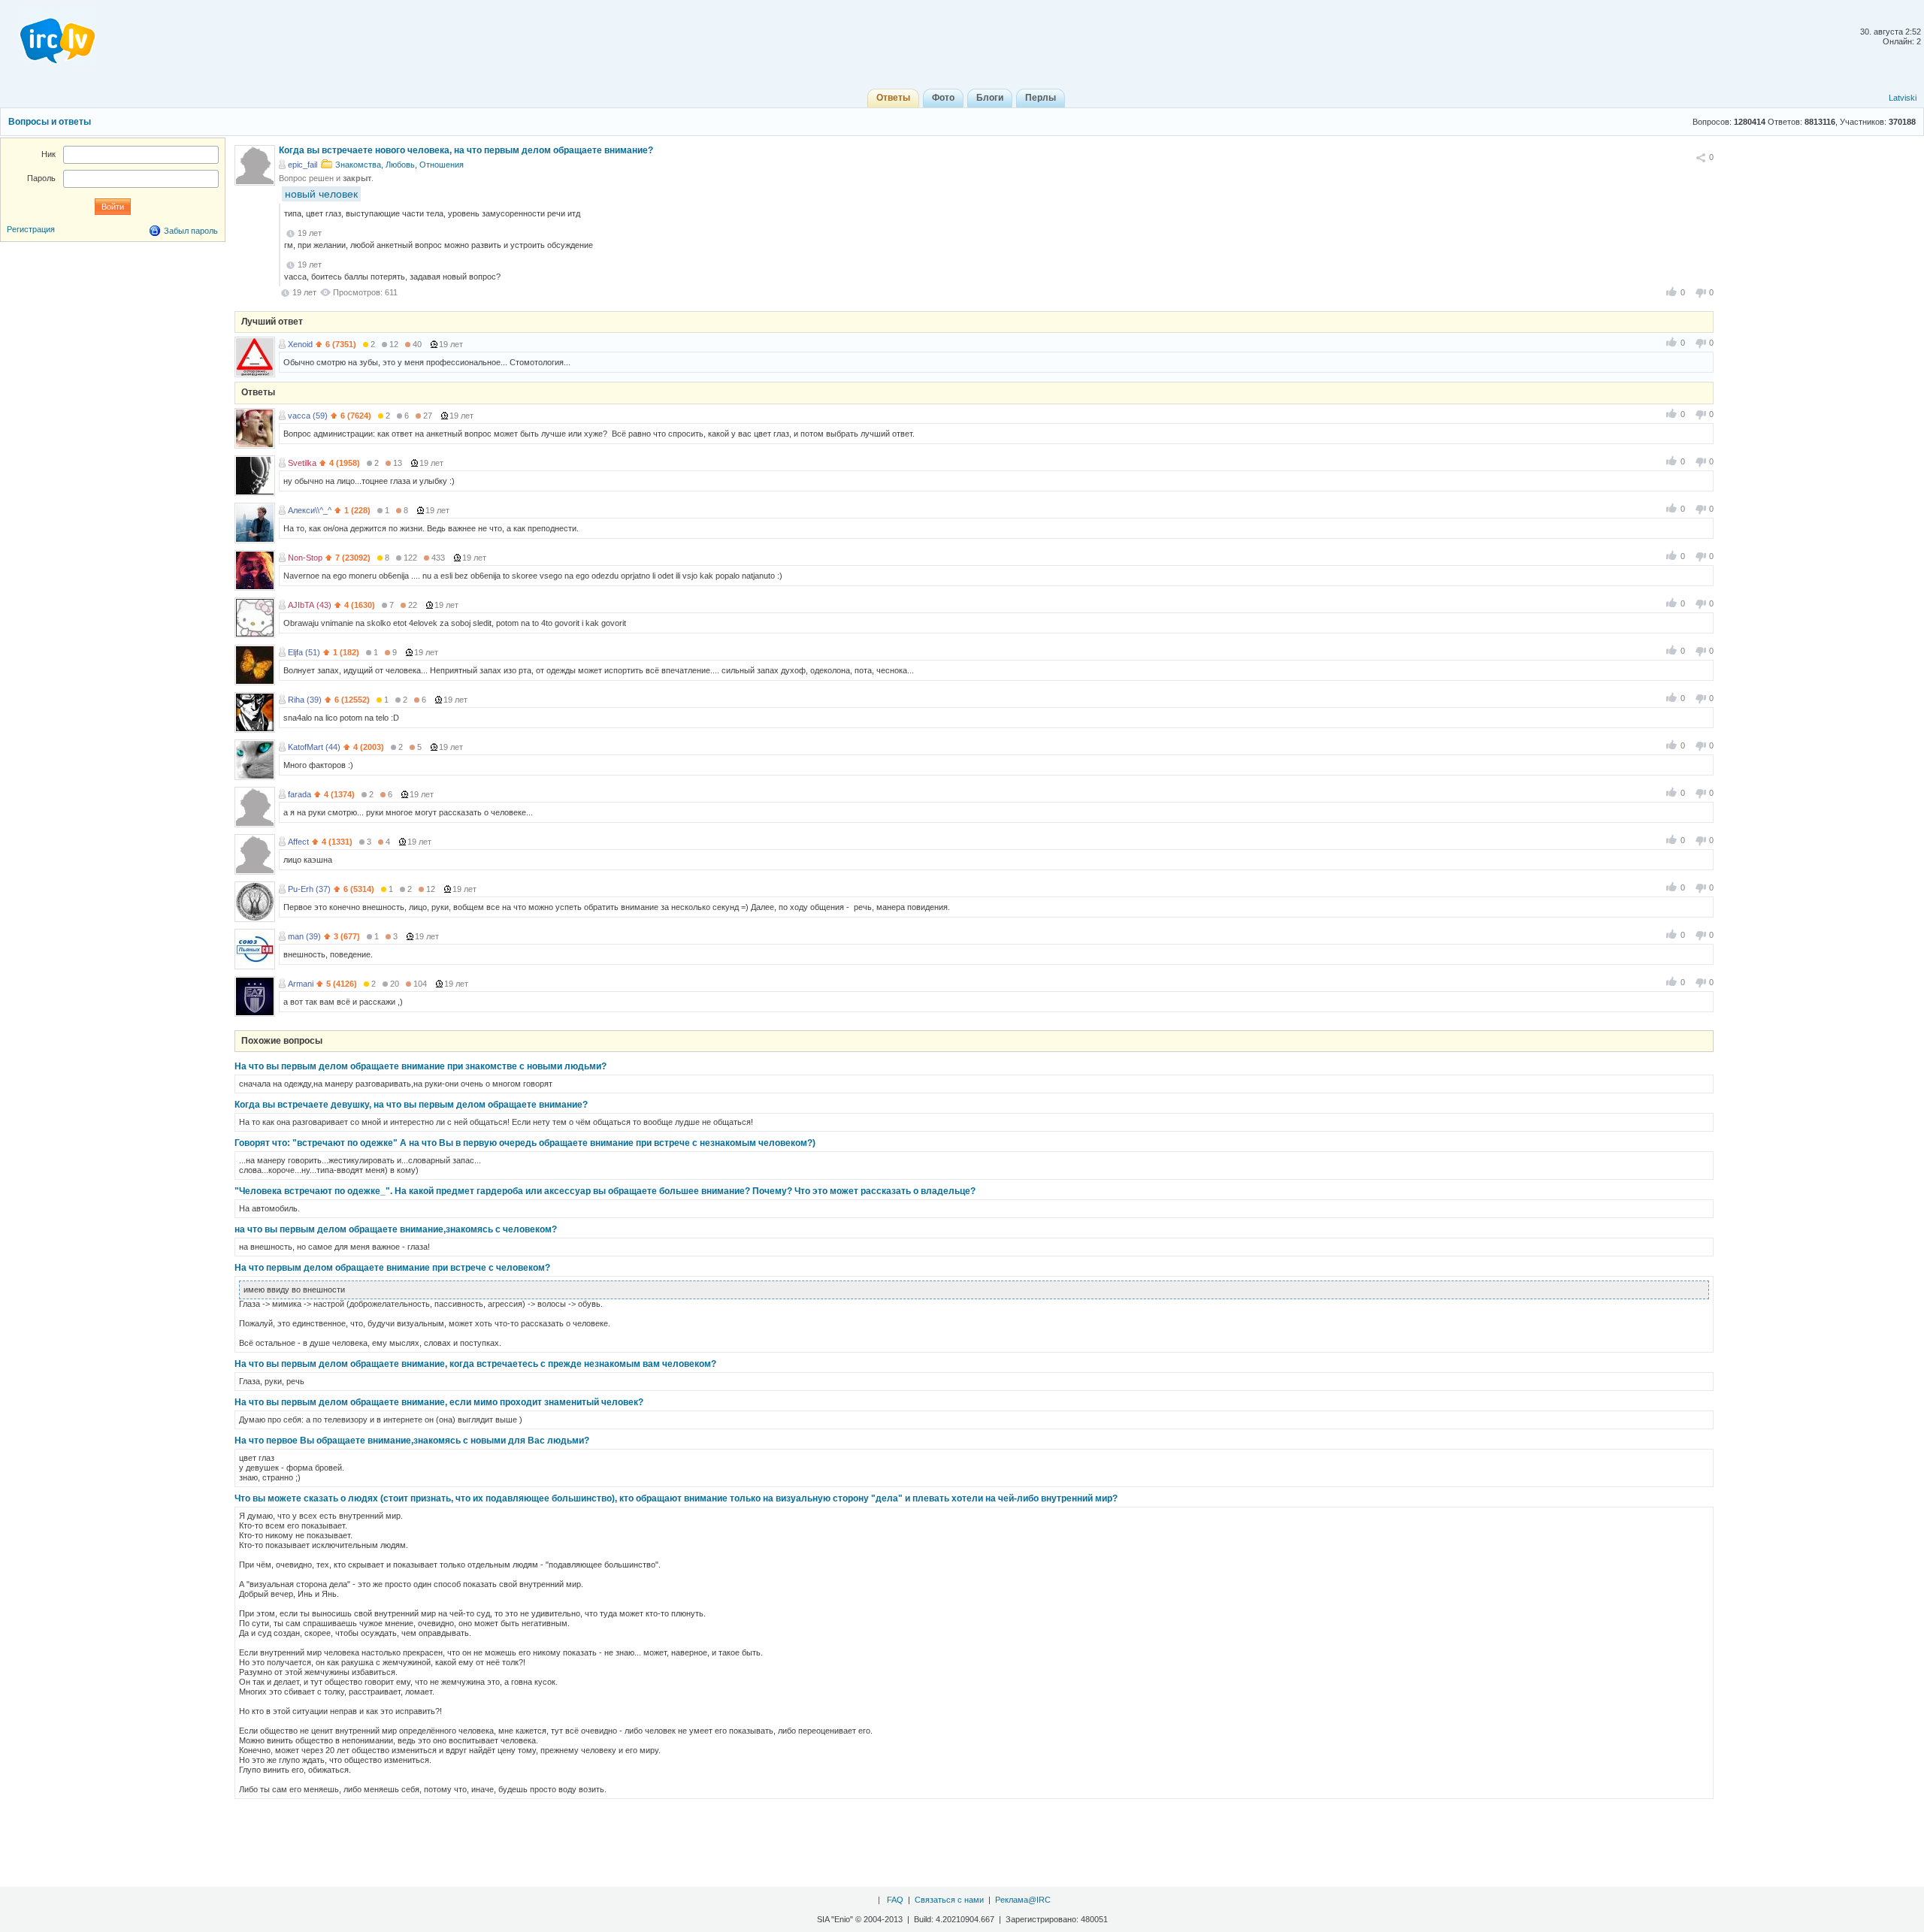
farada (299, 794)
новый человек (321, 194)
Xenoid (300, 344)
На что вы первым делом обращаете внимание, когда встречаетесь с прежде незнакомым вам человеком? (475, 1364)
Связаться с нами (949, 1900)
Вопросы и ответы (50, 122)
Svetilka (302, 463)
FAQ (895, 1900)
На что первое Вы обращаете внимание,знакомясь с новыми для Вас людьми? (412, 1441)
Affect (298, 842)
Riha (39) (305, 700)
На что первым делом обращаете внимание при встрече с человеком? (392, 1268)
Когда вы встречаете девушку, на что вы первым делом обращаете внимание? (411, 1105)
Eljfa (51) (304, 652)
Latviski (1903, 98)
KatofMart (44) (314, 747)
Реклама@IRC (1023, 1900)
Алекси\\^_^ (310, 510)
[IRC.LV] (48, 36)
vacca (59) (308, 416)
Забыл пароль (191, 231)
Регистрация (31, 229)
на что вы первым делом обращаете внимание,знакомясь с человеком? (396, 1229)
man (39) (304, 936)
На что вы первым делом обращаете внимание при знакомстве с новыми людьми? (420, 1066)
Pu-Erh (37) (309, 889)
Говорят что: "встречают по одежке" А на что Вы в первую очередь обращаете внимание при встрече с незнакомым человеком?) (525, 1143)
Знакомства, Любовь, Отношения (399, 165)
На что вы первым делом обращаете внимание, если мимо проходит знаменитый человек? (439, 1402)
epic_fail (303, 165)
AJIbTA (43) (310, 605)
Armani (301, 984)
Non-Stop (305, 558)
